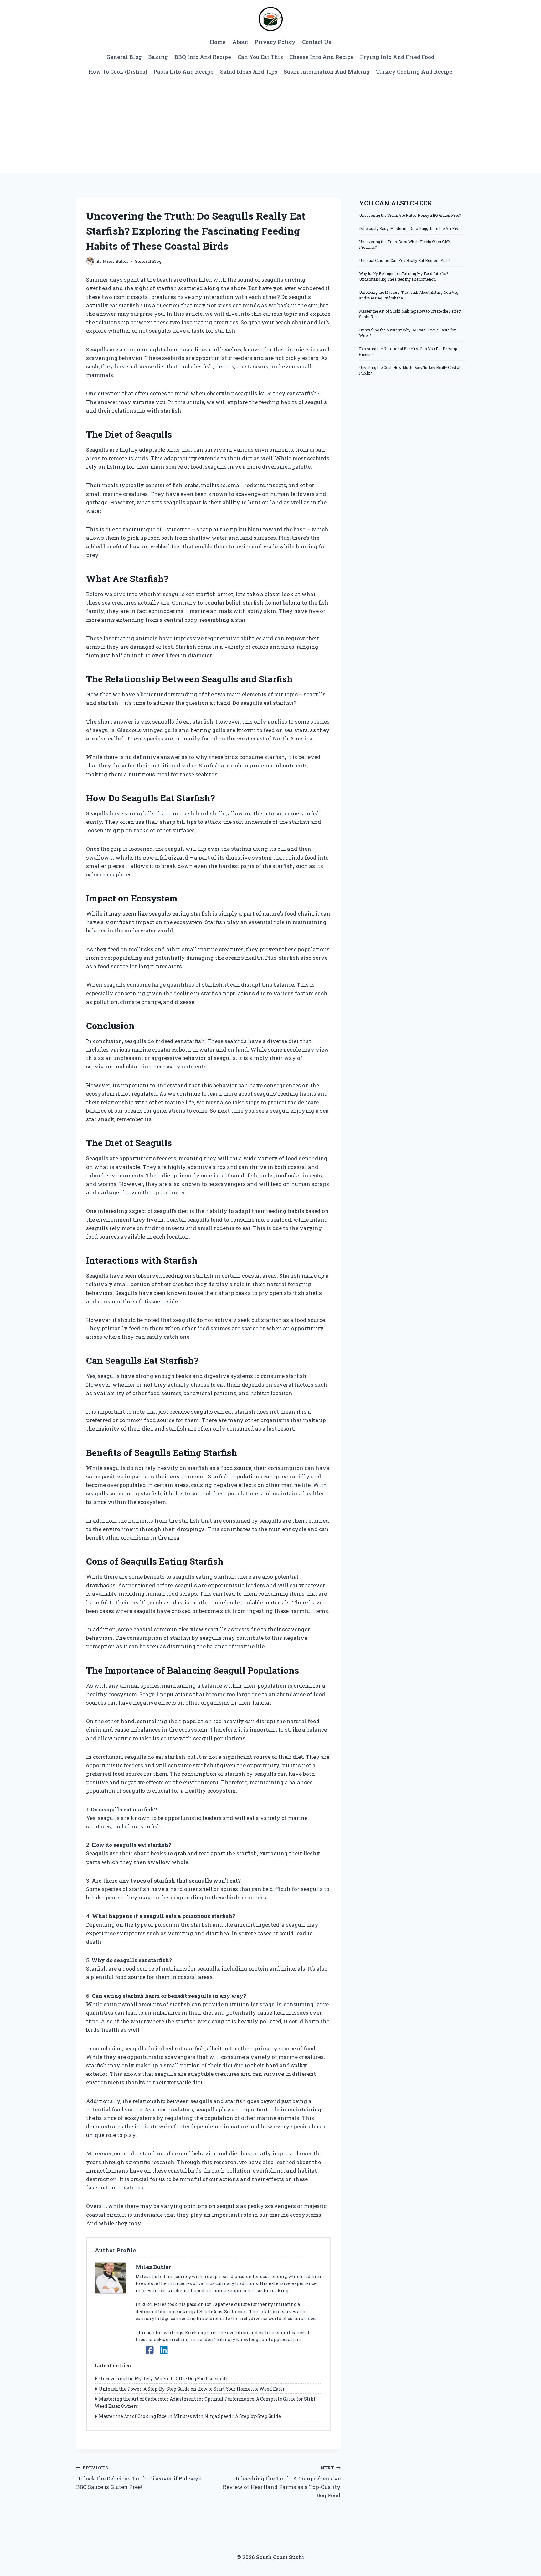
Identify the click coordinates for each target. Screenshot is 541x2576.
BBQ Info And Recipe (203, 57)
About (240, 42)
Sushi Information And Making (327, 72)
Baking (158, 57)
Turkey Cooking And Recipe (414, 72)
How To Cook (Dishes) (118, 72)
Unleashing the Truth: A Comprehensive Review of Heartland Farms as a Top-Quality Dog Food (281, 2482)
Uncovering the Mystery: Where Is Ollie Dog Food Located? (163, 2379)
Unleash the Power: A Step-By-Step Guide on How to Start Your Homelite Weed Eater (192, 2389)
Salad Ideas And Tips (249, 72)
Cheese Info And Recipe (322, 57)
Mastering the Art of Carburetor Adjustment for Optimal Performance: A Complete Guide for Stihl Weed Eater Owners (205, 2402)
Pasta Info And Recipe (183, 72)
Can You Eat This (260, 57)
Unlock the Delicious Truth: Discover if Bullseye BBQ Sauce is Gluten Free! (139, 2478)
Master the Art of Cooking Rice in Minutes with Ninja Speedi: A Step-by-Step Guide (190, 2416)
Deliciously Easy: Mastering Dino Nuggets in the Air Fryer (410, 228)
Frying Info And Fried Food (397, 57)
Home (218, 42)
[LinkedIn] (164, 2350)
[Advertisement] (270, 126)
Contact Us (317, 42)
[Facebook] (150, 2350)
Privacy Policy (275, 42)
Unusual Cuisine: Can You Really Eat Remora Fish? (405, 260)
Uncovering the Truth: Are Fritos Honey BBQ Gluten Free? (410, 215)
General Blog (124, 57)
